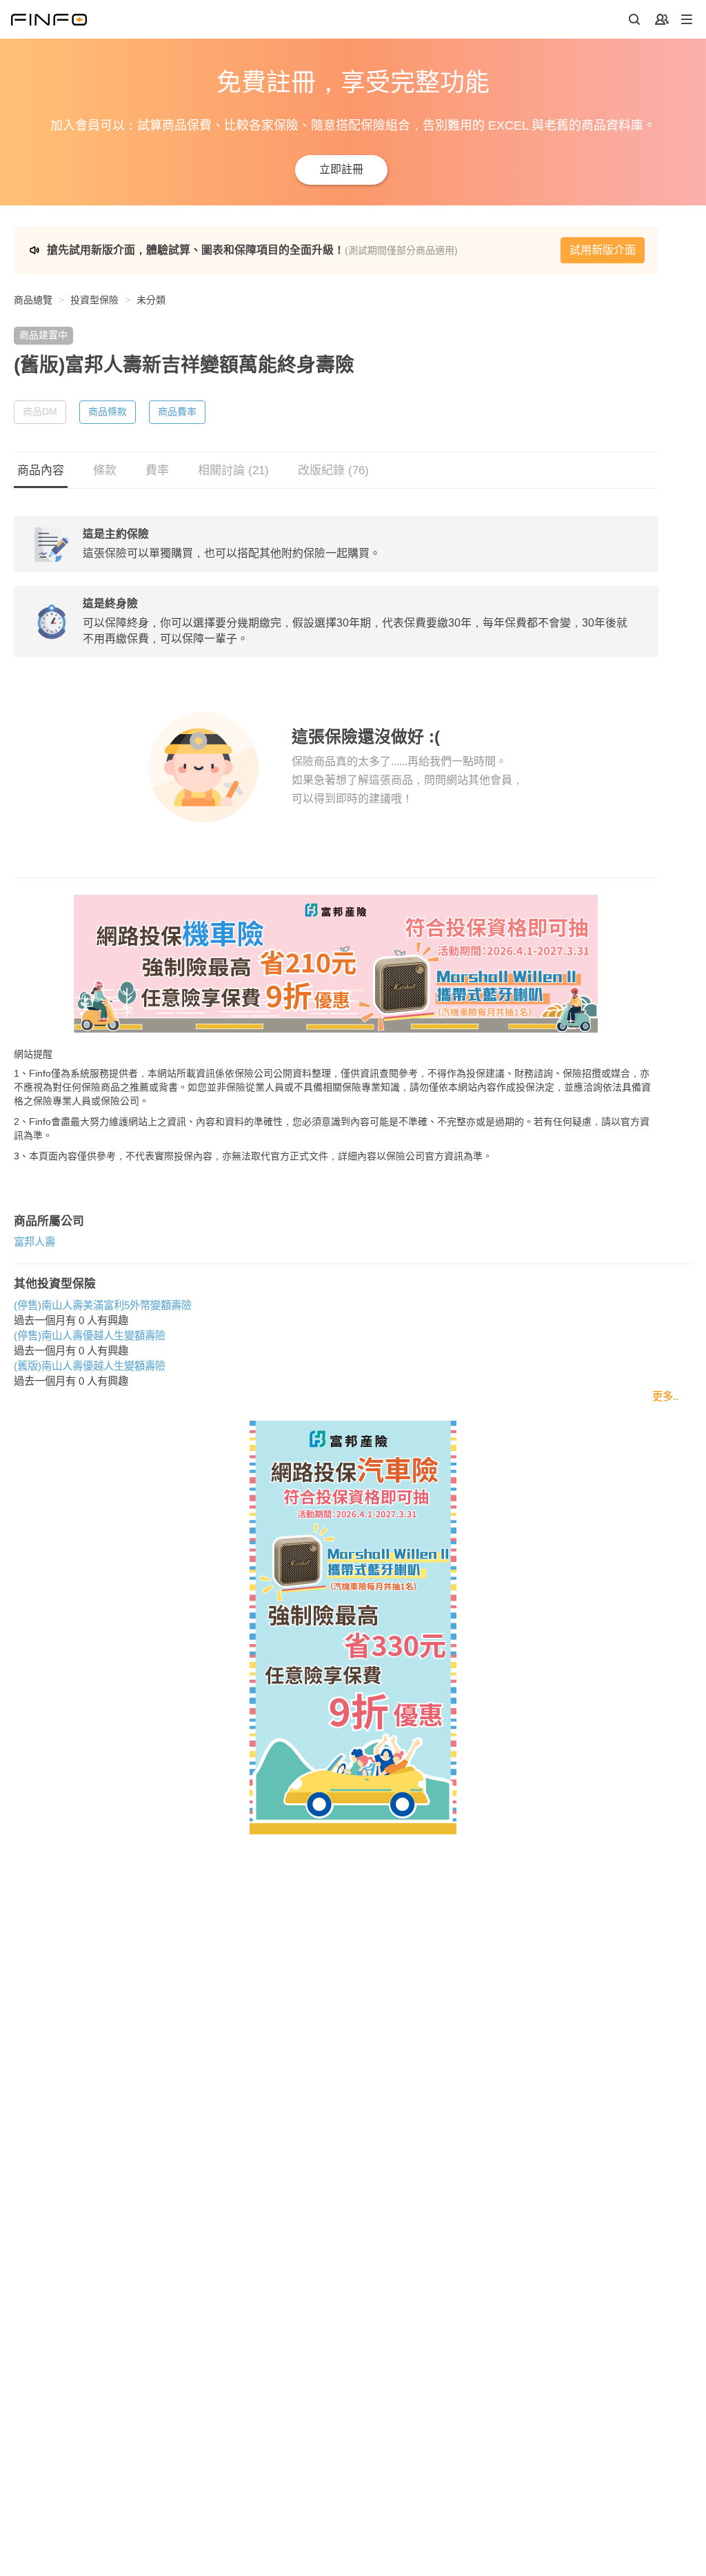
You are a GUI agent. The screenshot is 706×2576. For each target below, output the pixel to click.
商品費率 (177, 412)
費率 (157, 470)
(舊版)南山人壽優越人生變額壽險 (90, 1366)
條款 (105, 470)
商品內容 (41, 470)
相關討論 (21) (233, 470)
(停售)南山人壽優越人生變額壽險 (90, 1336)
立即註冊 (341, 169)
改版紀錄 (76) (333, 470)
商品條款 (108, 412)
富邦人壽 (34, 1242)
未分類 (151, 300)
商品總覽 (33, 300)
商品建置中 (43, 335)
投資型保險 (94, 300)
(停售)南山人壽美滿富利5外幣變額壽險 (103, 1305)
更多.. (665, 1396)
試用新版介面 (603, 250)
